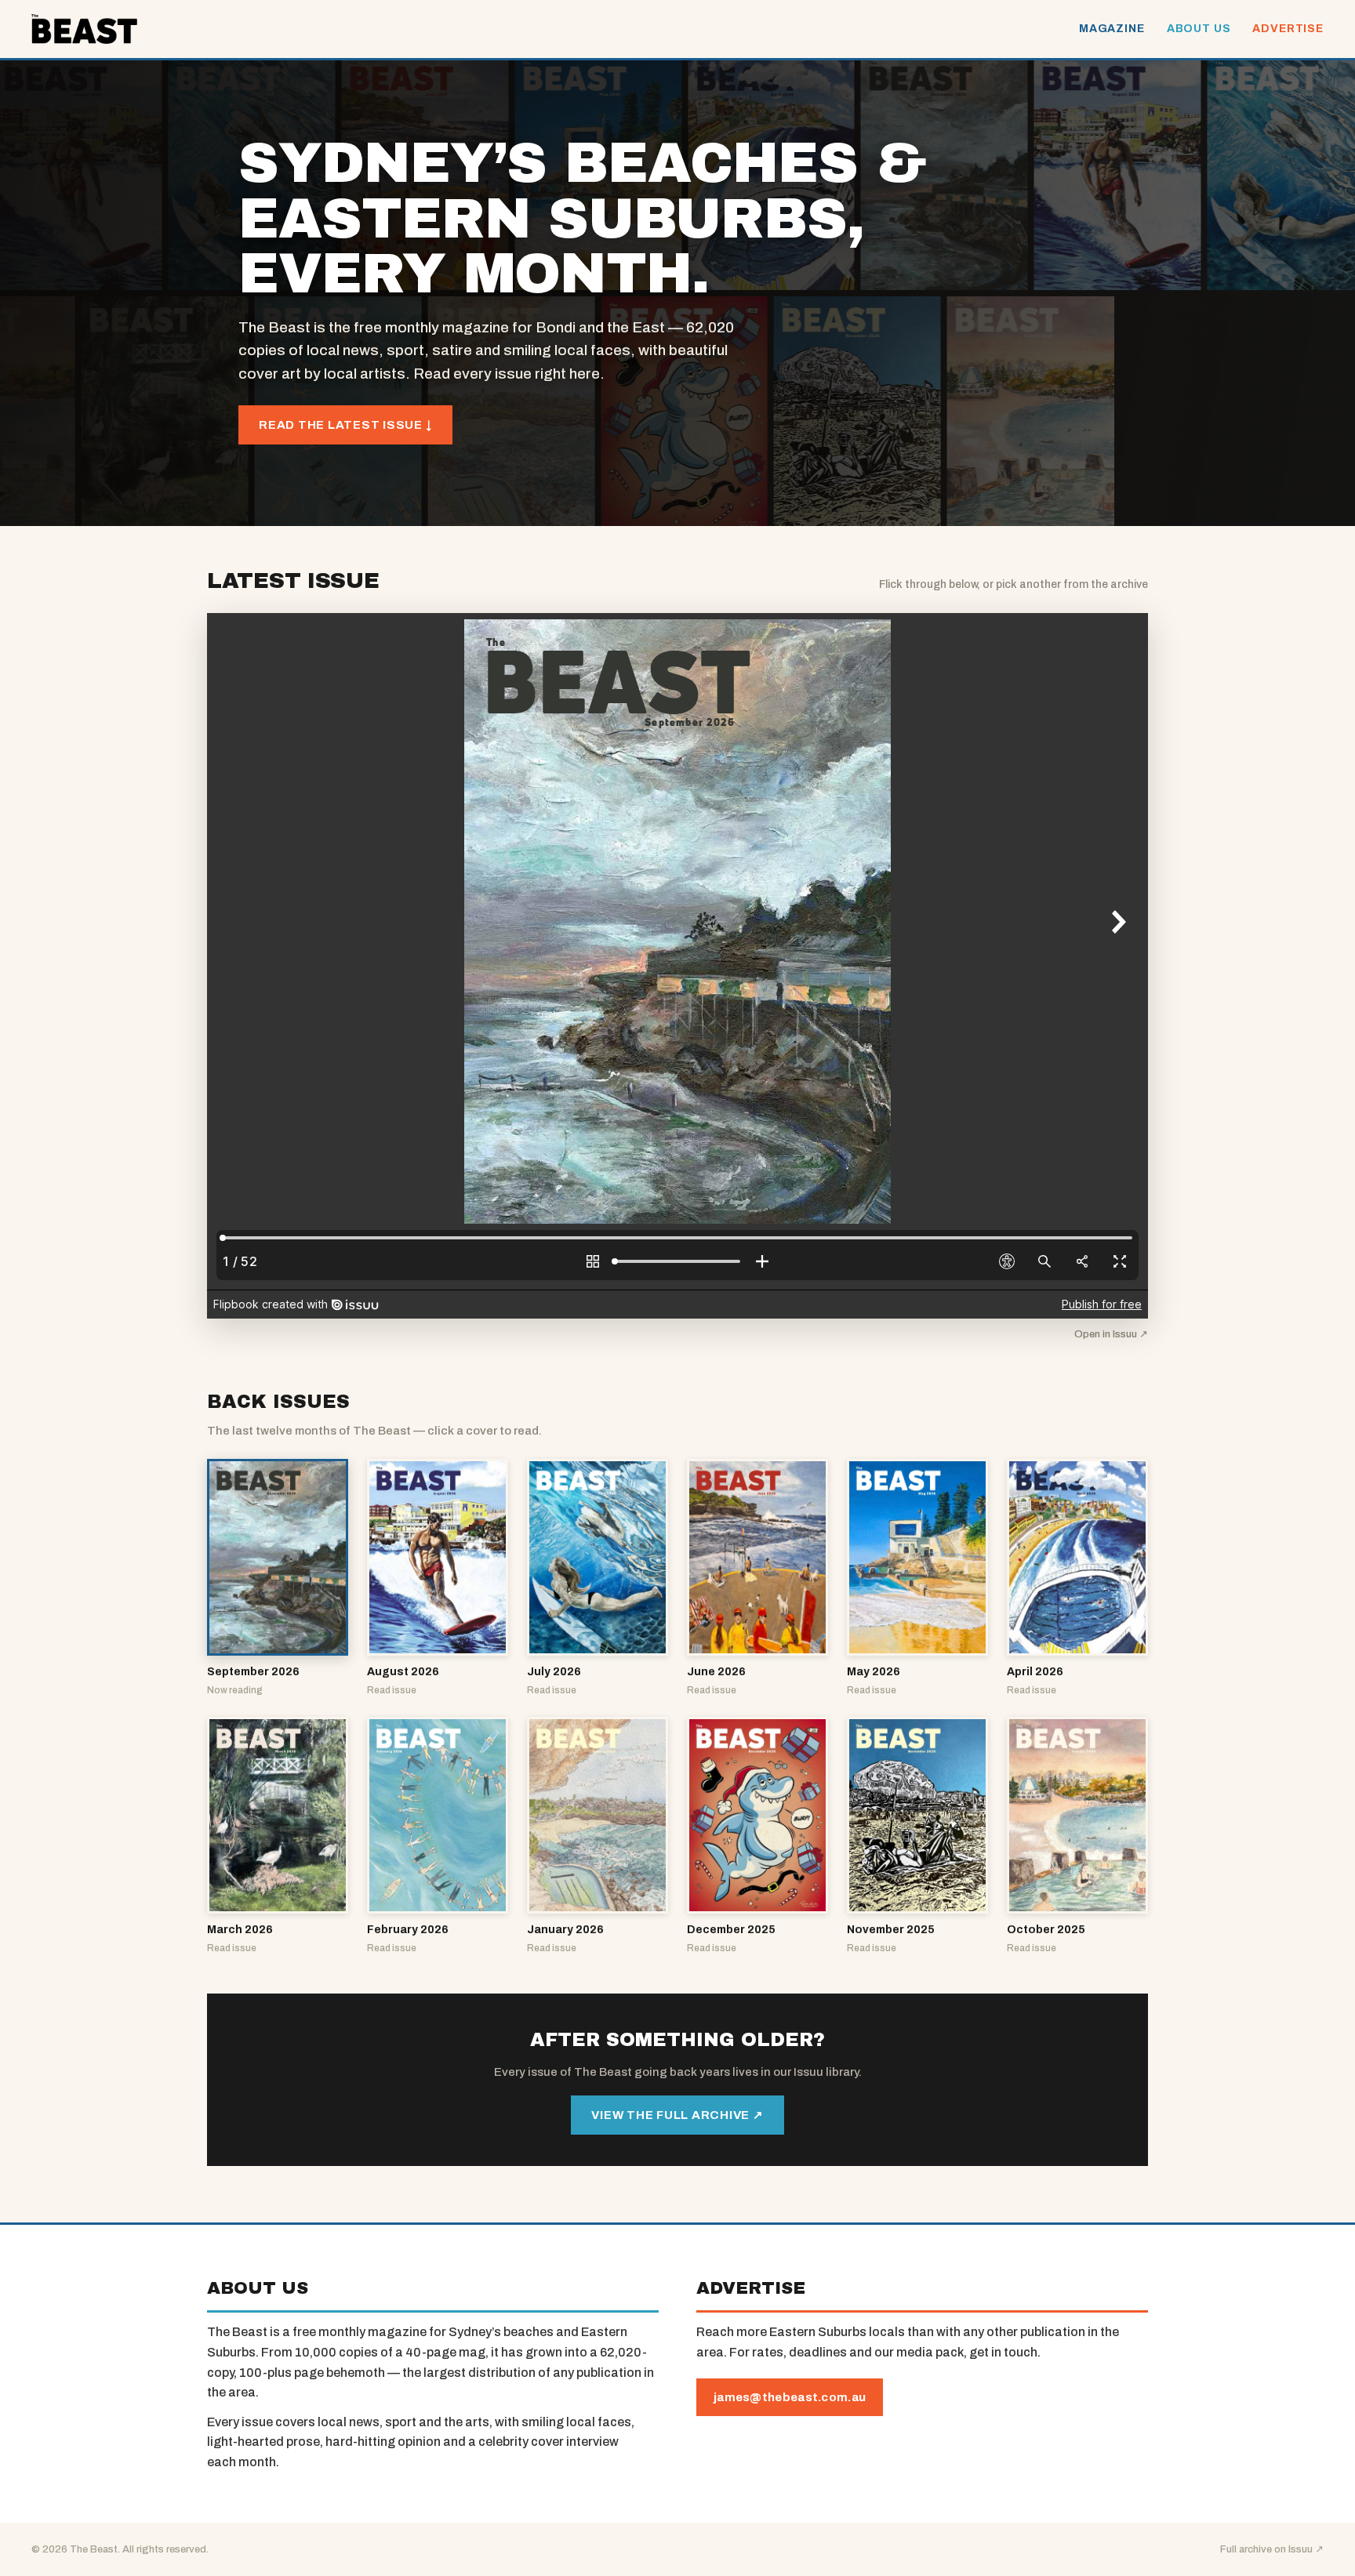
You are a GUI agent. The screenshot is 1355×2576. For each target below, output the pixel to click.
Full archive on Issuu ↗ (1272, 2549)
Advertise (1288, 29)
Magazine (1112, 29)
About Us (1199, 29)
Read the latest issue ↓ (345, 425)
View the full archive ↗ (677, 2115)
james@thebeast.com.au (790, 2397)
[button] (278, 1578)
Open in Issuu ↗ (1111, 1334)
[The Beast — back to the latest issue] (84, 29)
